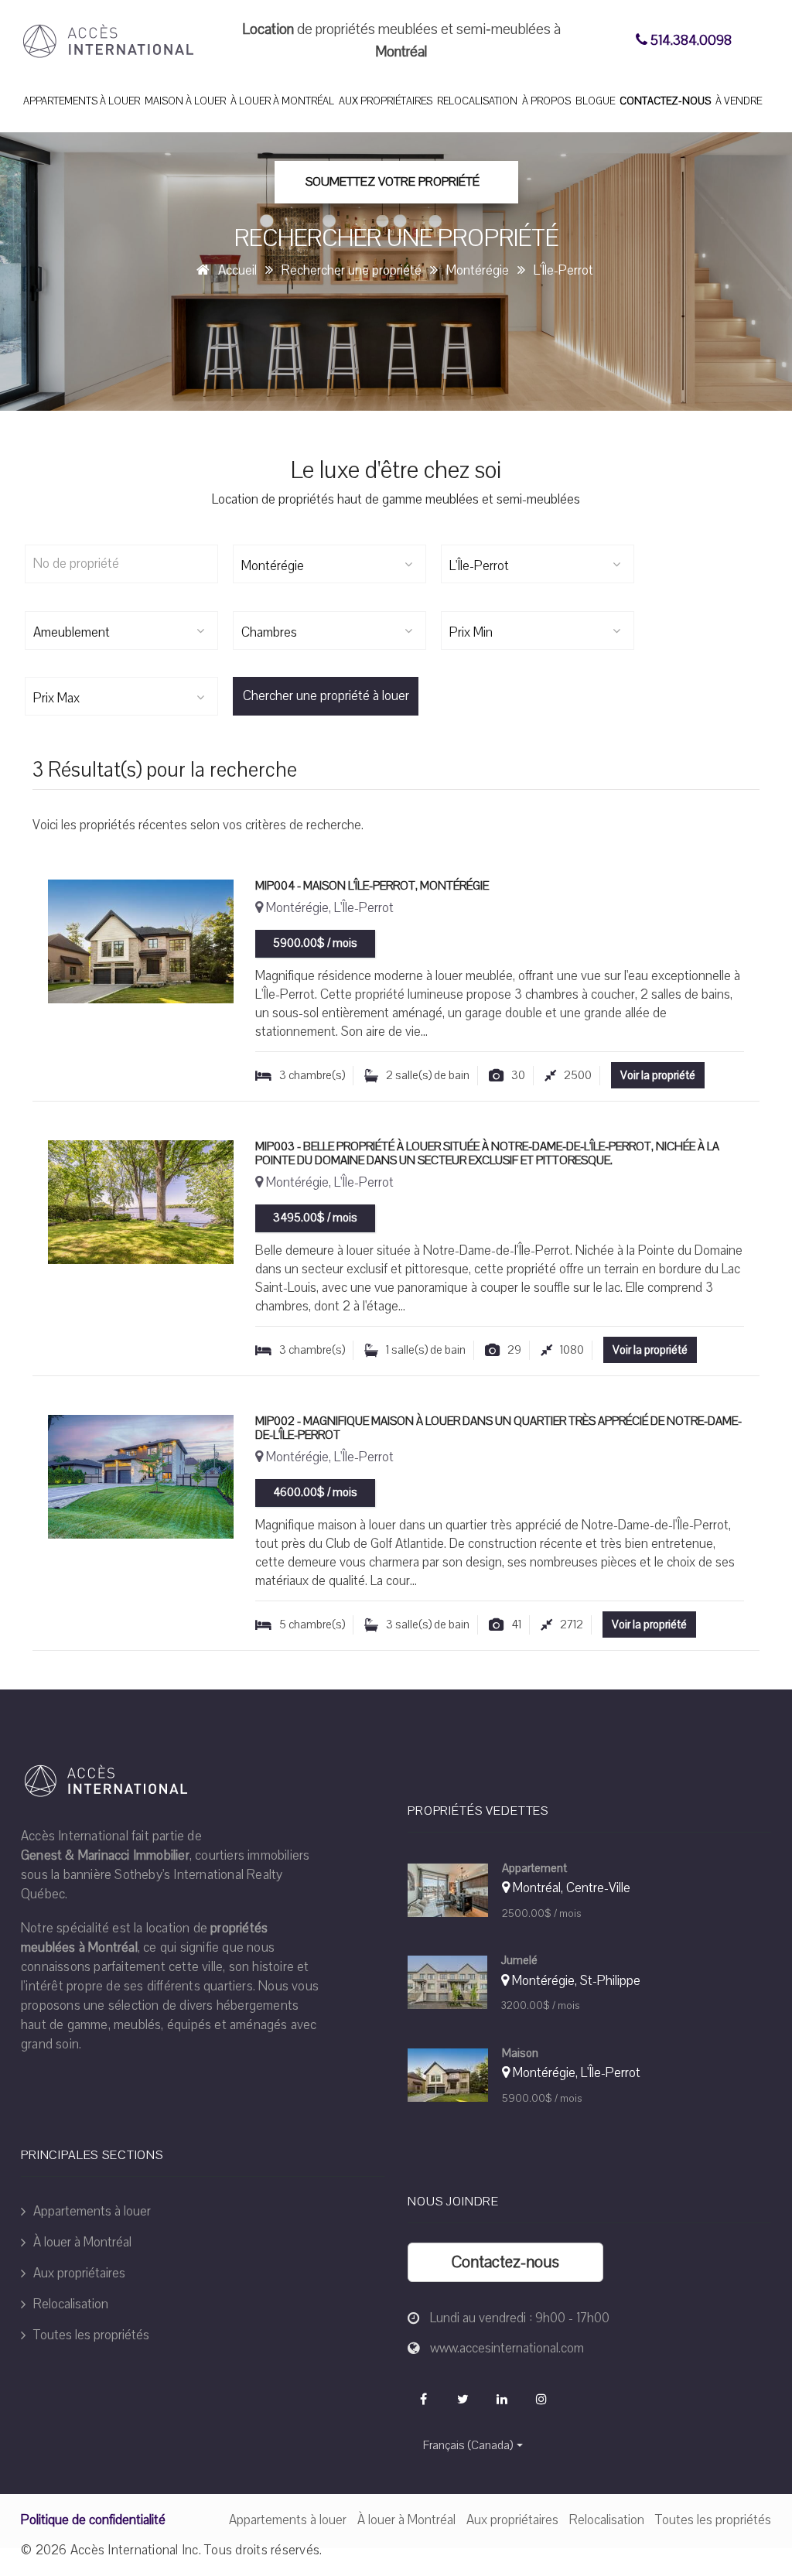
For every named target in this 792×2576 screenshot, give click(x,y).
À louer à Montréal (282, 101)
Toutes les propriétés (90, 2335)
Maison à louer (185, 101)
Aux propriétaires (386, 101)
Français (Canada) (468, 2445)
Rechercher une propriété (352, 270)
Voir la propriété (658, 1075)
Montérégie (478, 270)
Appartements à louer (82, 101)
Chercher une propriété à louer (326, 696)
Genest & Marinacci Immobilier (105, 1855)
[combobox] (329, 564)
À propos (546, 101)
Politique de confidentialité (93, 2520)
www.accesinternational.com (507, 2348)
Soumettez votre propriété (393, 182)
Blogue (595, 101)
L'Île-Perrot (563, 270)
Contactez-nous (665, 101)
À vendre (739, 101)
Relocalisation (477, 101)
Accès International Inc (135, 2550)
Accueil (237, 270)
